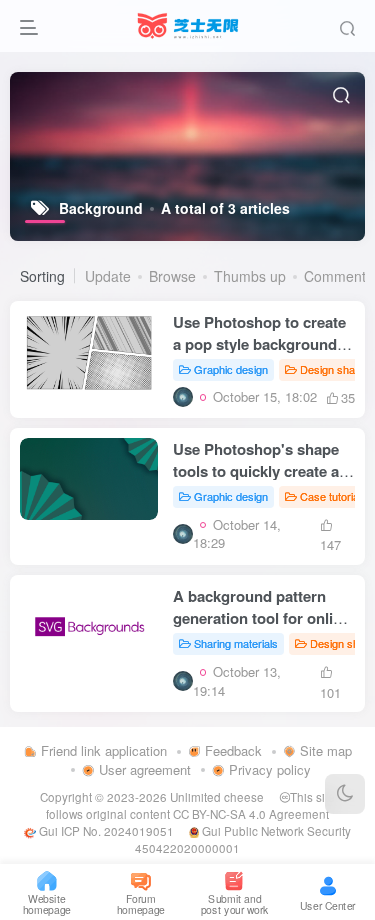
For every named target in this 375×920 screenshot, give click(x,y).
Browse (172, 276)
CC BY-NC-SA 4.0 (219, 814)
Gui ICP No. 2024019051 (105, 831)
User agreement (143, 769)
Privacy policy (268, 769)
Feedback (231, 750)
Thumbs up (250, 276)
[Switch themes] (345, 794)
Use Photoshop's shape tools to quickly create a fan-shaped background (256, 471)
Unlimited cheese (217, 797)
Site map (324, 750)
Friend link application (102, 750)
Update (108, 276)
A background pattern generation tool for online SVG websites (261, 618)
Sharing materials (236, 643)
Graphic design (231, 369)
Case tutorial (330, 496)
